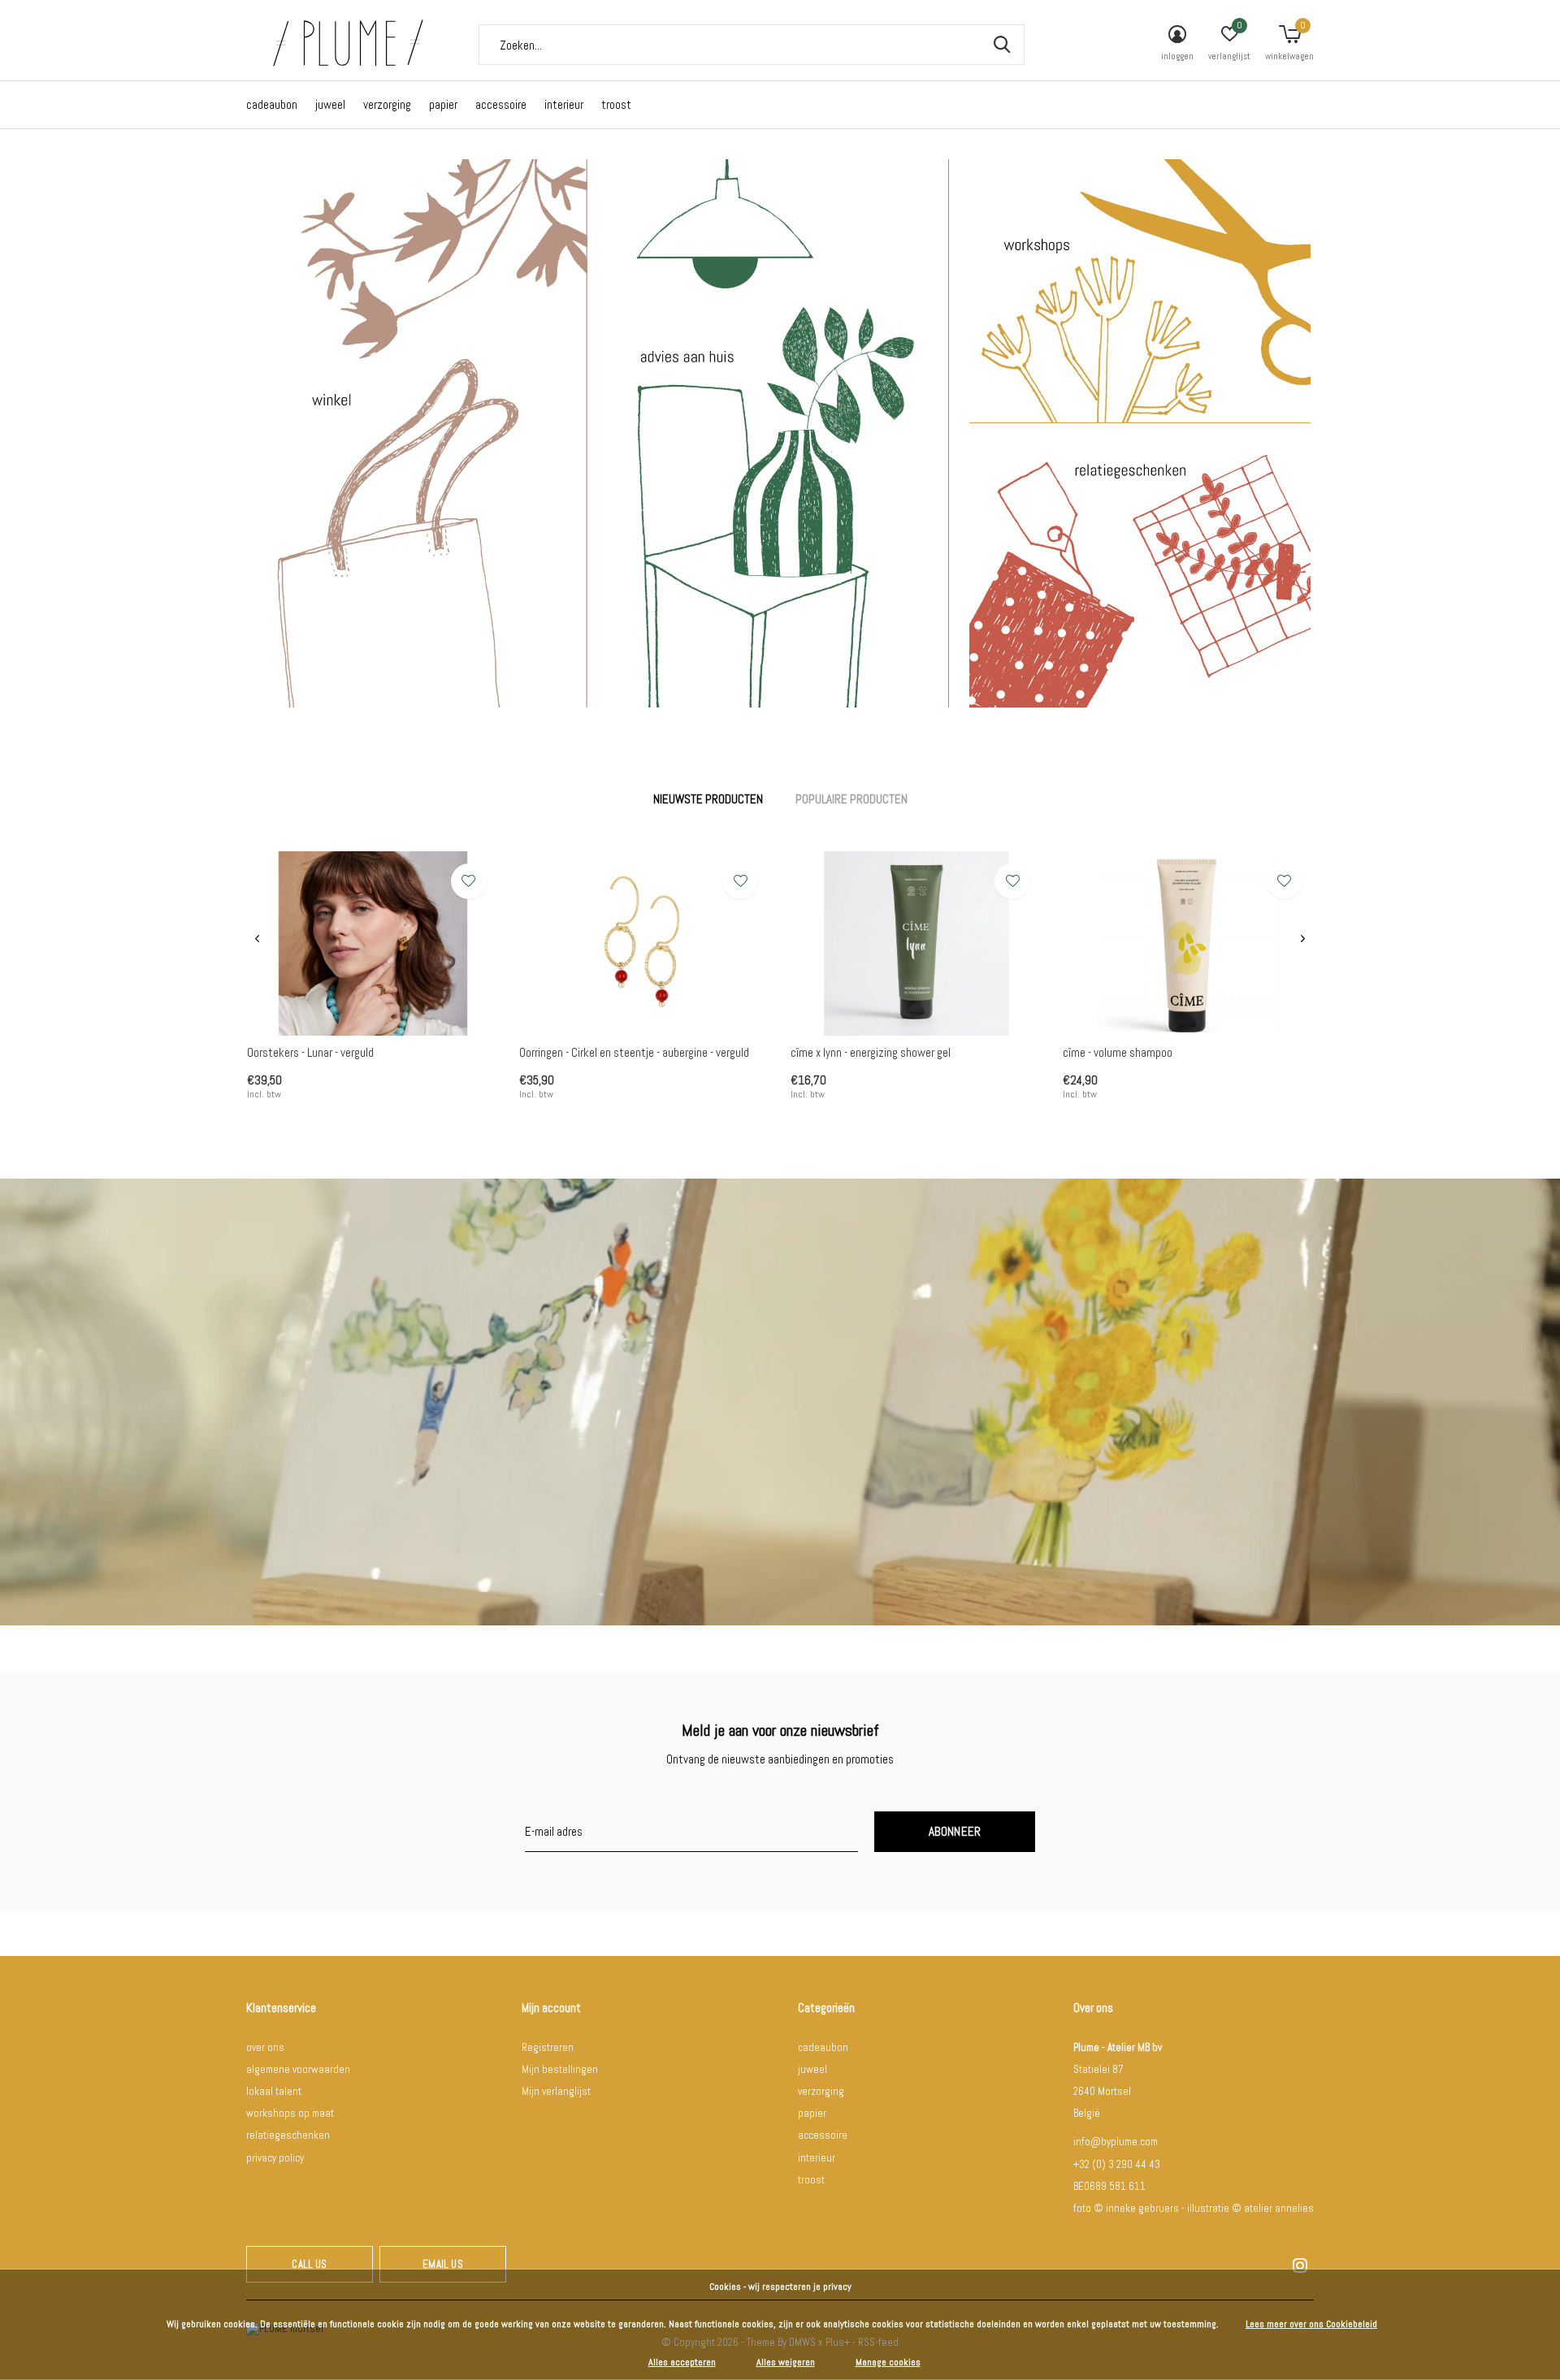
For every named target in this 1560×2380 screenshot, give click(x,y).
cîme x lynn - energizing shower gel (871, 1052)
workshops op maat (290, 2113)
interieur (564, 104)
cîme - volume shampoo (1118, 1052)
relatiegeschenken (288, 2135)
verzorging (387, 104)
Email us (442, 2264)
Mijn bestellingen (560, 2069)
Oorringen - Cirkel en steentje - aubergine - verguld (634, 1052)
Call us (309, 2264)
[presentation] (257, 939)
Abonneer (955, 1831)
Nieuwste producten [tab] (708, 799)
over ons (265, 2047)
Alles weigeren (786, 2362)
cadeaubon (272, 104)
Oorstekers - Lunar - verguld (310, 1052)
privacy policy (275, 2158)
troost (616, 104)
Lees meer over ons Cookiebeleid (1311, 2324)
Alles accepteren (682, 2362)
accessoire (501, 104)
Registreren (548, 2047)
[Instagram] (1300, 2265)
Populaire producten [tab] (851, 799)
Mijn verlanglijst (556, 2091)
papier (443, 104)
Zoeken (1002, 45)
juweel (330, 104)
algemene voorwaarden (298, 2069)
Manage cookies (888, 2362)
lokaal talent (274, 2091)
